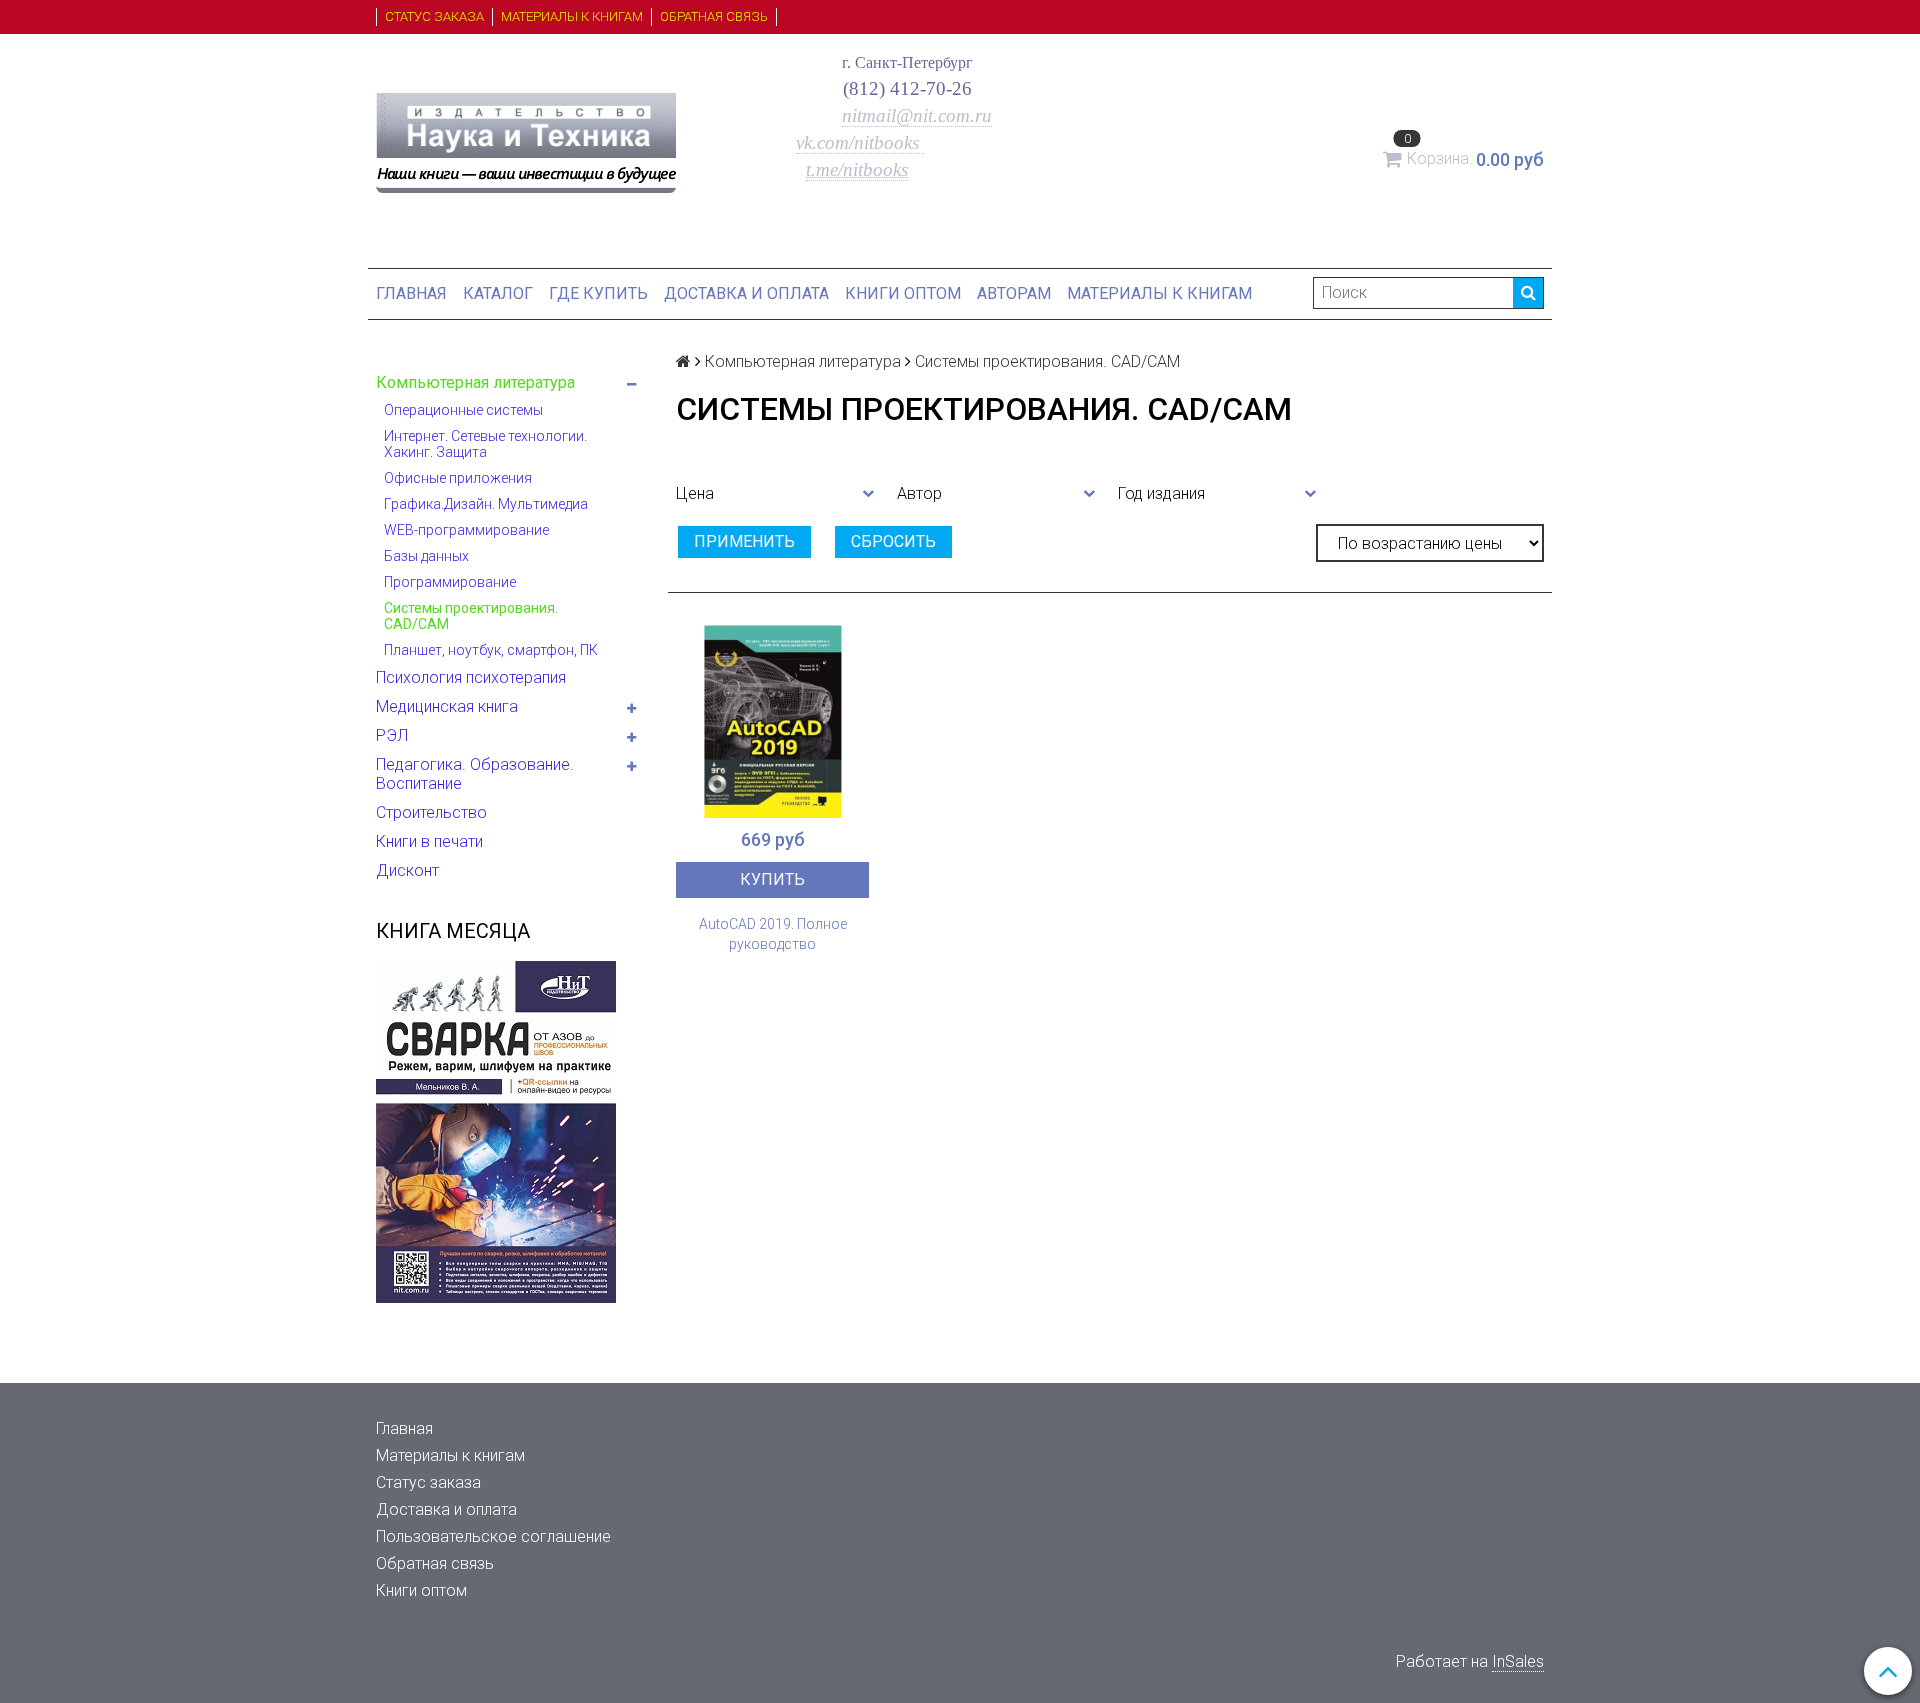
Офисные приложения (458, 478)
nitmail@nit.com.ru (917, 115)
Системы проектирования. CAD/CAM (471, 616)
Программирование (450, 582)
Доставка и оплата (746, 293)
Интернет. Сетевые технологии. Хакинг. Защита (485, 444)
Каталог (498, 293)
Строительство (431, 812)
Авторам (1014, 293)
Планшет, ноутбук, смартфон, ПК (491, 650)
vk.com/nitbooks (860, 142)
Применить (744, 541)
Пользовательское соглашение (493, 1536)
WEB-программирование (466, 530)
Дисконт (407, 870)
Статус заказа (434, 16)
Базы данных (426, 556)
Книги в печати (429, 841)
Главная (411, 293)
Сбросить (893, 541)
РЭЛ (392, 735)
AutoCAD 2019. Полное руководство (773, 934)
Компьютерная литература (475, 382)
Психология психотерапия (471, 677)
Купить (772, 879)
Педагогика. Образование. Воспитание (475, 774)
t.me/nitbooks (857, 169)
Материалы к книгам (572, 16)
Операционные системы (463, 410)
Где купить (598, 293)
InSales (1518, 1661)
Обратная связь (714, 16)
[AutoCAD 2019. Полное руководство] (772, 721)
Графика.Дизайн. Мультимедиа (486, 504)
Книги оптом (903, 293)
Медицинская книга (447, 706)
